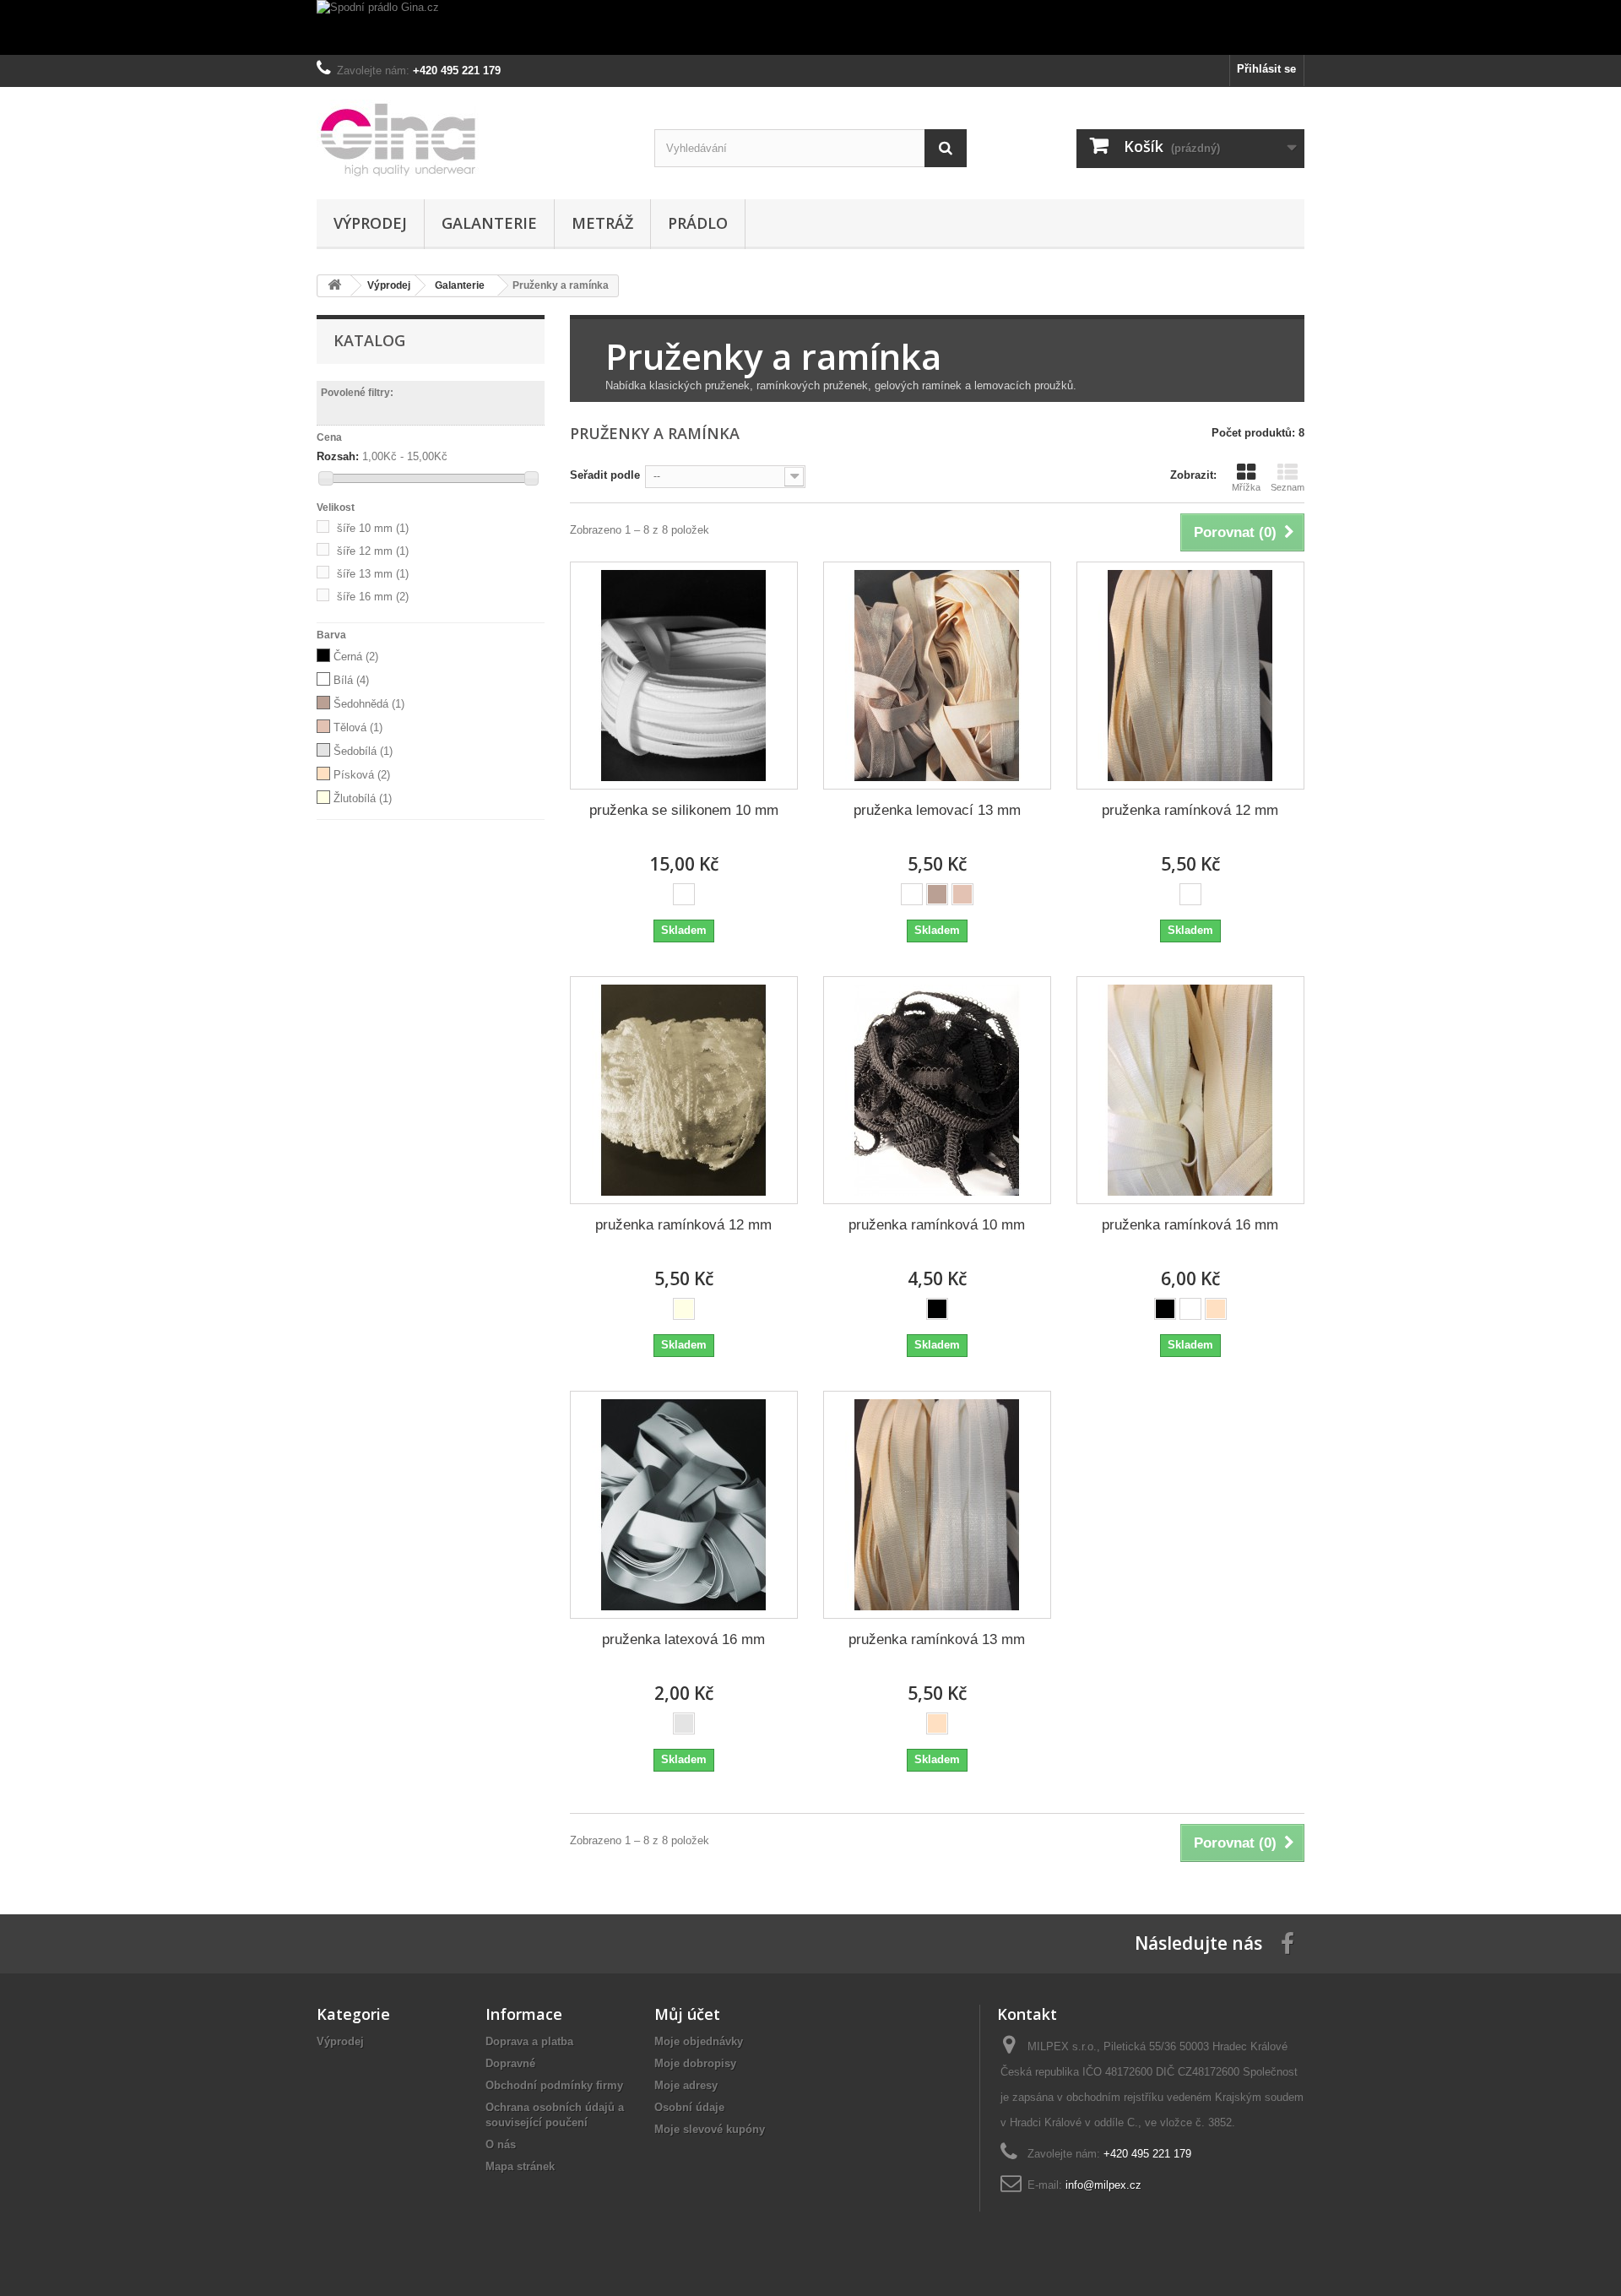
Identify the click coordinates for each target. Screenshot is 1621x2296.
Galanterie (489, 223)
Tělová (358, 727)
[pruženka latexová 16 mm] (684, 1505)
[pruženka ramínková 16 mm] (1190, 1090)
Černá (356, 657)
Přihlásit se (1266, 69)
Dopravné (510, 2063)
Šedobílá (363, 751)
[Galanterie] (473, 139)
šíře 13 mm (373, 574)
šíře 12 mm (373, 551)
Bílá (351, 680)
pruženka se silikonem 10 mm (684, 810)
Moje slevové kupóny (710, 2129)
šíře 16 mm (373, 597)
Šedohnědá (369, 704)
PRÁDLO (698, 223)
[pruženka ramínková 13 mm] (937, 1505)
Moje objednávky (699, 2041)
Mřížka (1246, 487)
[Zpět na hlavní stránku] (334, 286)
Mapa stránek (520, 2166)
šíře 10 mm (373, 528)
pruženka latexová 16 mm (683, 1639)
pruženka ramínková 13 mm (937, 1639)
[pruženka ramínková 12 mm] (1190, 676)
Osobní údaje (689, 2107)
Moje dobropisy (695, 2063)
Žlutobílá (363, 798)
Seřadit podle (605, 475)
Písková (362, 775)
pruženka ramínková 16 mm (1190, 1225)
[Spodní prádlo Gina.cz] (810, 27)
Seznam (1288, 487)
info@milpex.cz (1103, 2185)
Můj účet (687, 2014)
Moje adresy (686, 2085)
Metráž (602, 223)
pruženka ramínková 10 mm (937, 1225)
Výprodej (370, 223)
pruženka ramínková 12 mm (1190, 810)
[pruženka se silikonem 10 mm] (684, 676)
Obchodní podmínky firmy (554, 2085)
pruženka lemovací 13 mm (937, 810)
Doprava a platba (529, 2041)
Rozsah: (338, 456)
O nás (501, 2144)
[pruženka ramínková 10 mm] (937, 1090)
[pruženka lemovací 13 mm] (937, 676)
